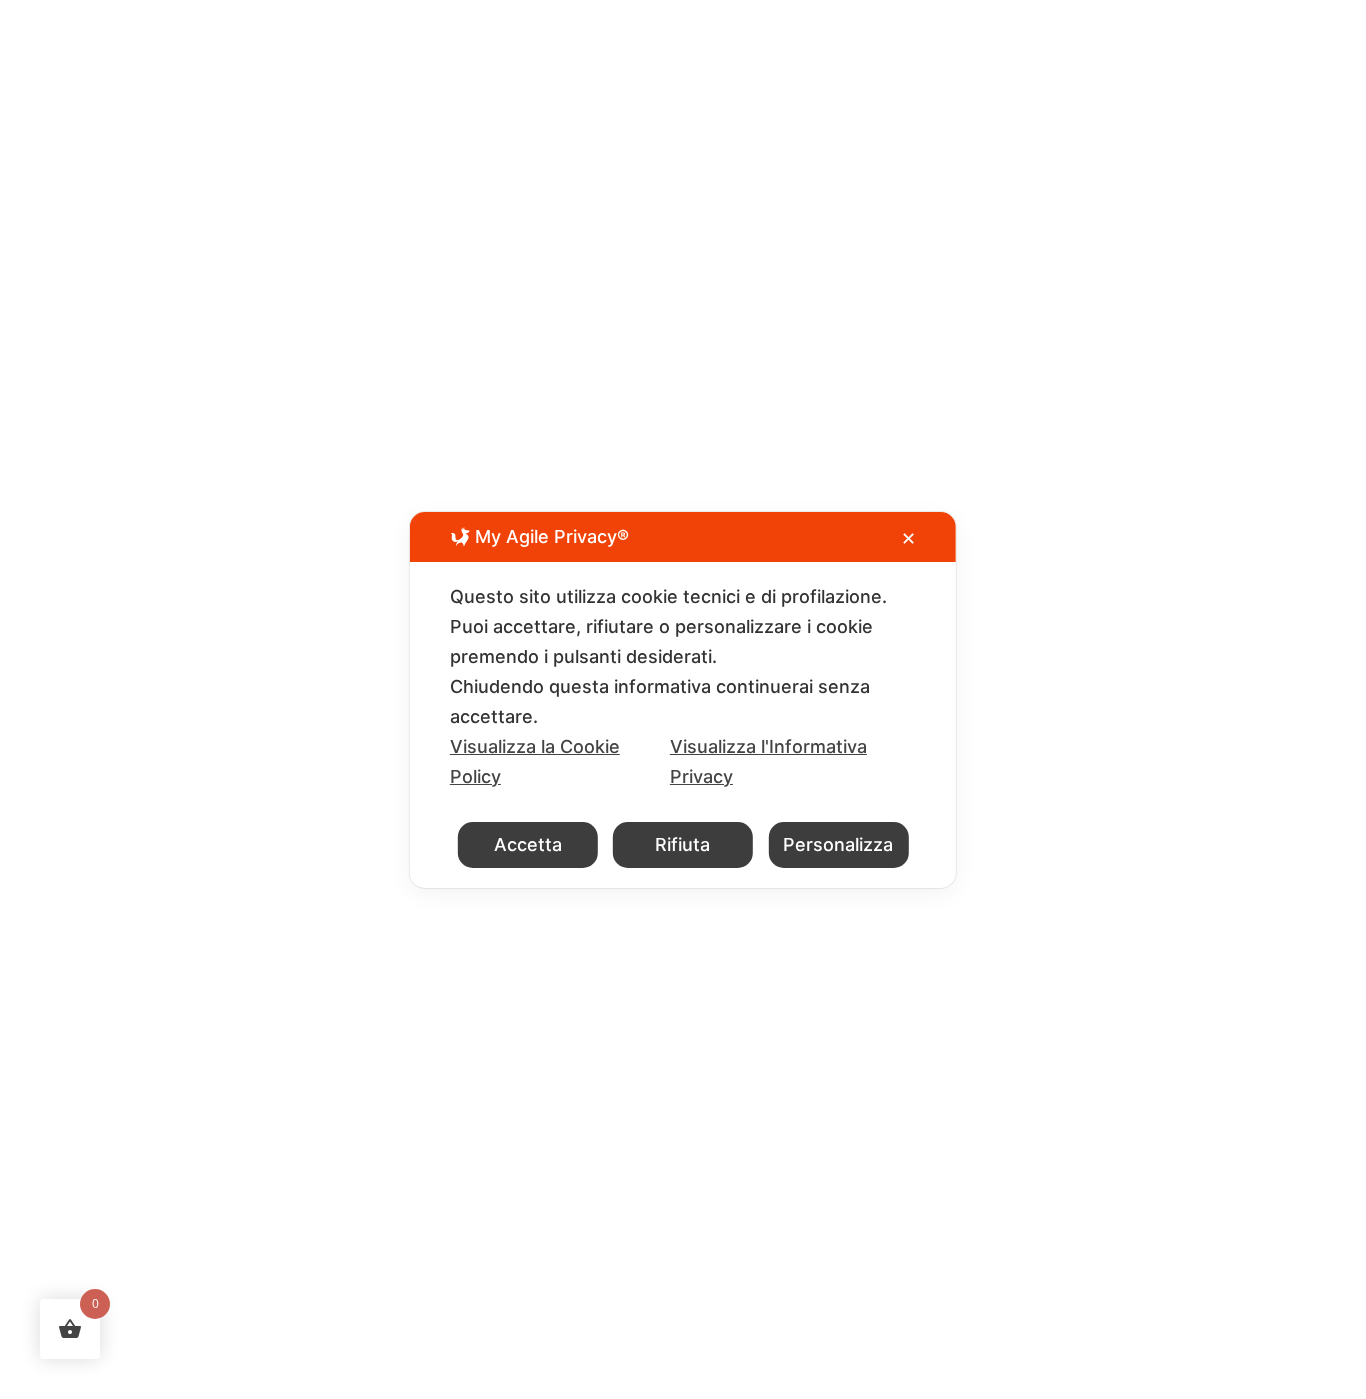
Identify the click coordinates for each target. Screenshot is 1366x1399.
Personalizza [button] (838, 844)
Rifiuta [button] (682, 844)
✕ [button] (908, 538)
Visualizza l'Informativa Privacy (768, 761)
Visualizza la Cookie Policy (535, 761)
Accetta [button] (528, 844)
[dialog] (683, 700)
